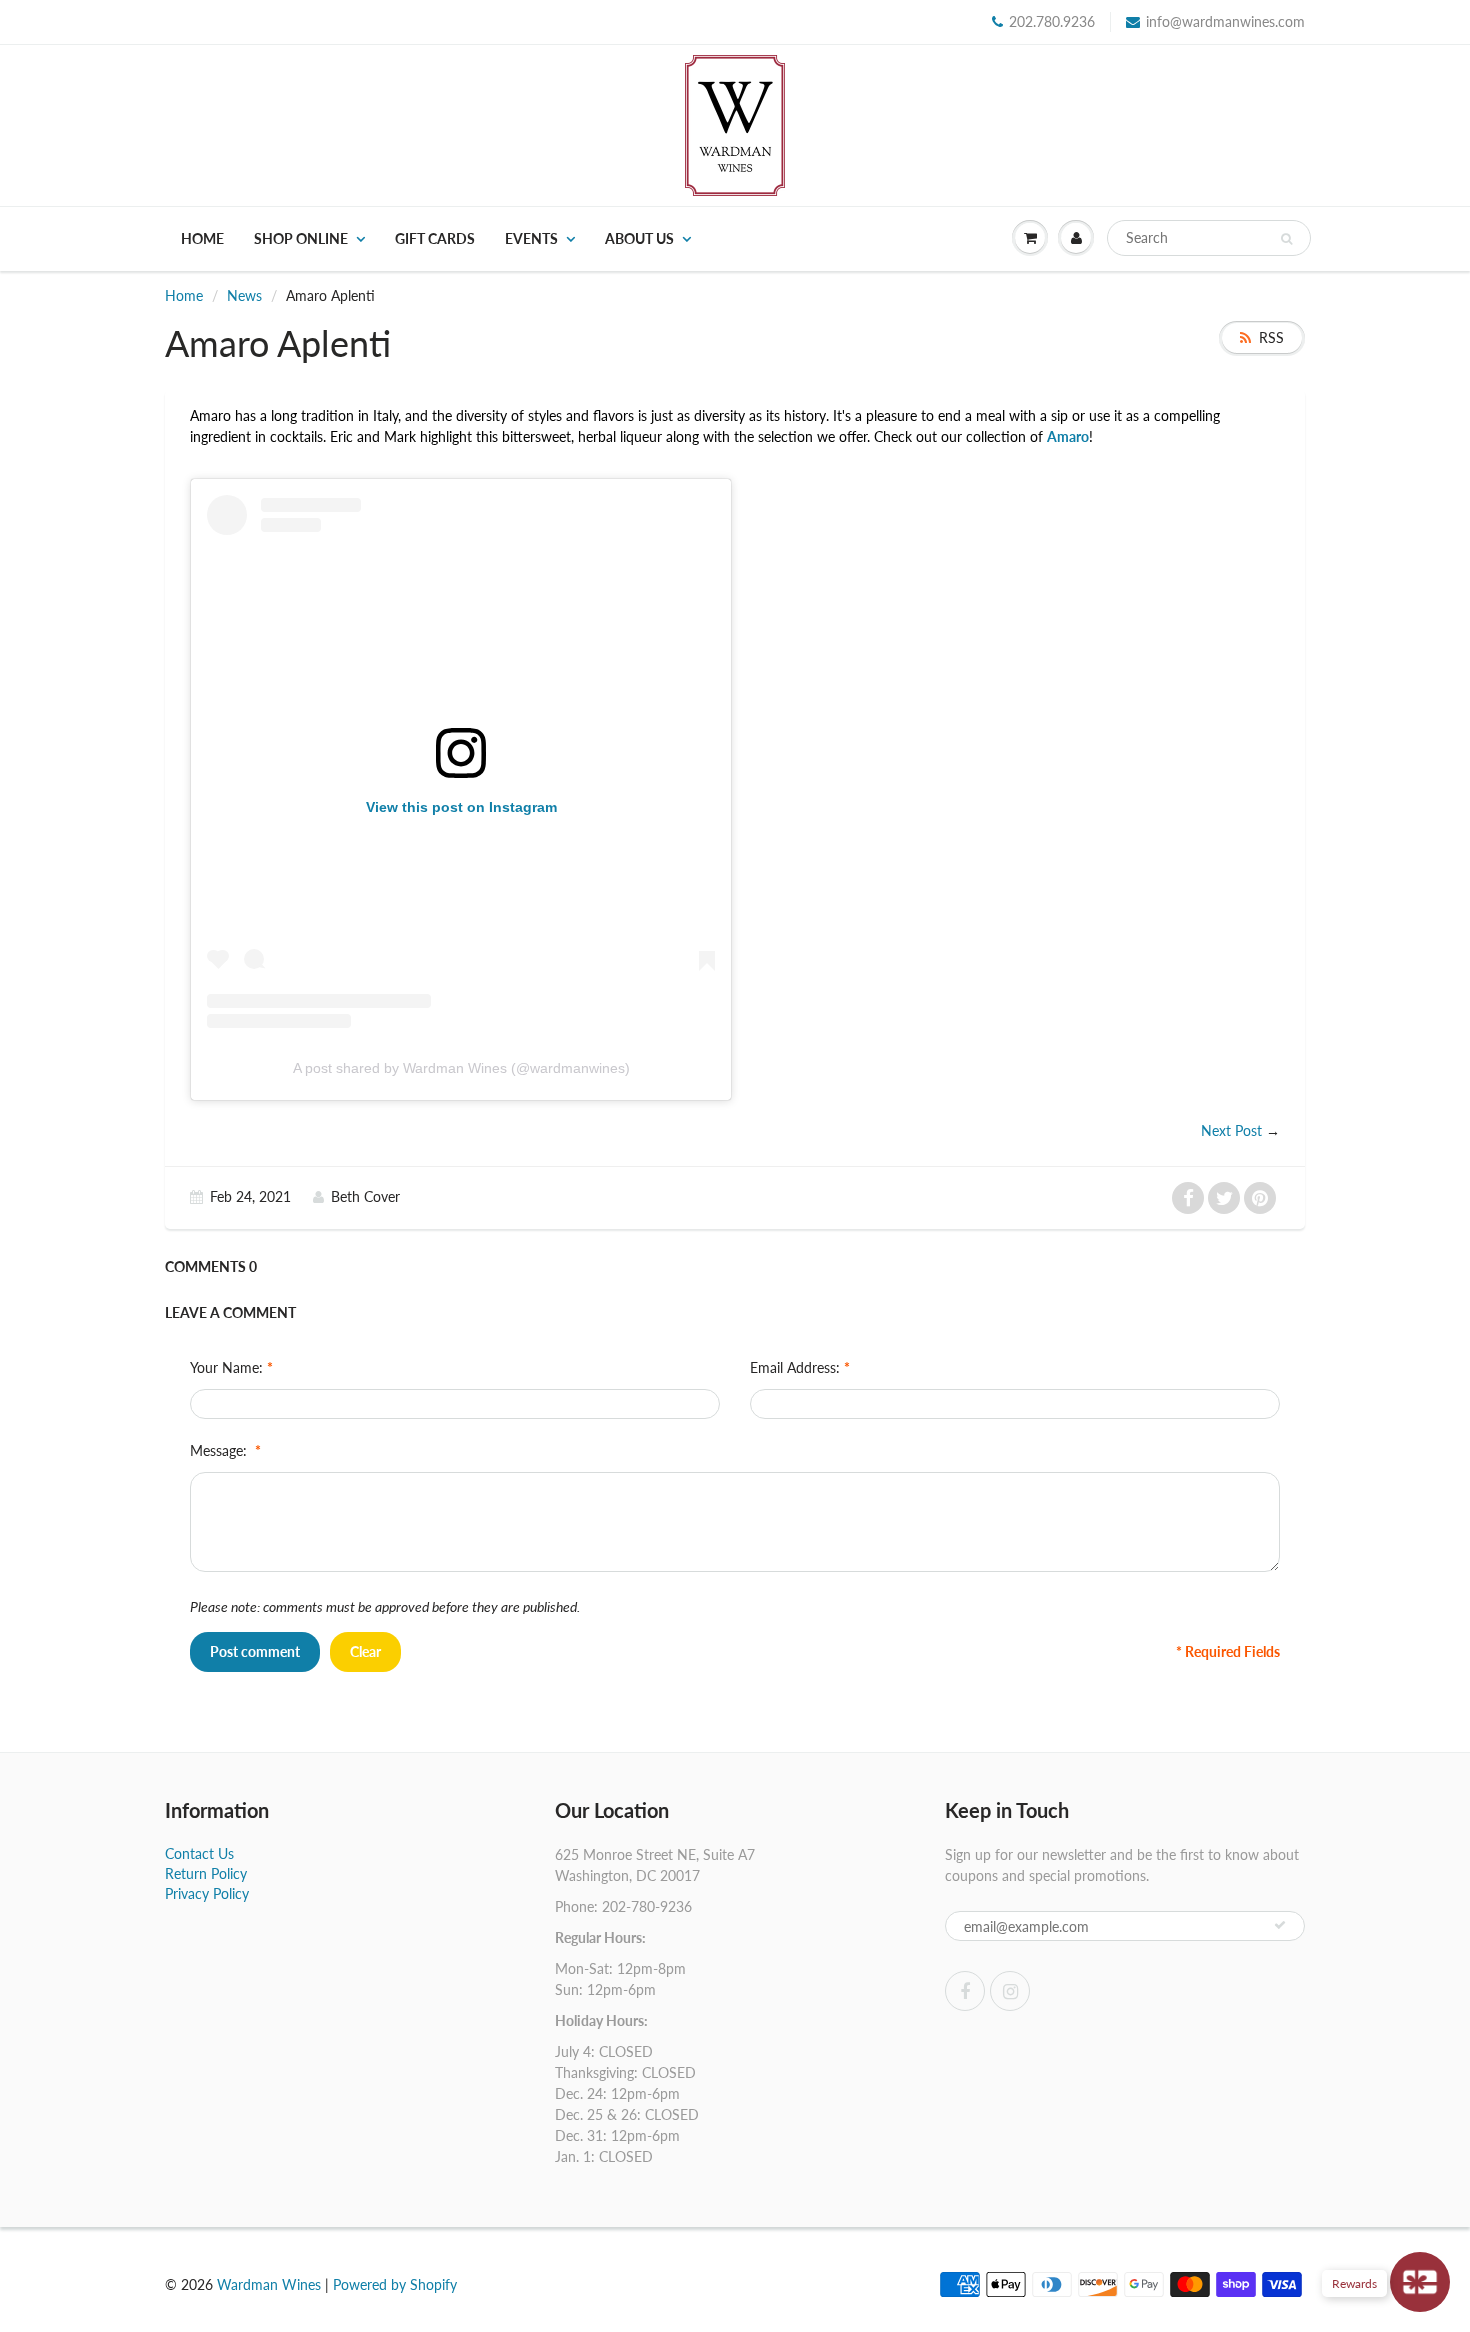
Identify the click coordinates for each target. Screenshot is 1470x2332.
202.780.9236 (1052, 21)
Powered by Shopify (395, 2284)
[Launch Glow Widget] (1420, 2282)
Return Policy (206, 1873)
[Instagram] (1010, 1991)
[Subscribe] (1280, 1925)
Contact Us (199, 1853)
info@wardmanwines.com (1225, 21)
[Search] (1286, 239)
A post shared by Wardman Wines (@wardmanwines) (461, 1068)
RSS (1271, 337)
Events (531, 238)
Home (202, 238)
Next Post (1231, 1130)
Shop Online (301, 238)
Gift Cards (435, 238)
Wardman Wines (269, 2284)
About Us (639, 238)
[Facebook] (965, 1991)
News (244, 295)
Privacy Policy (207, 1893)
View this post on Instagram (461, 807)
